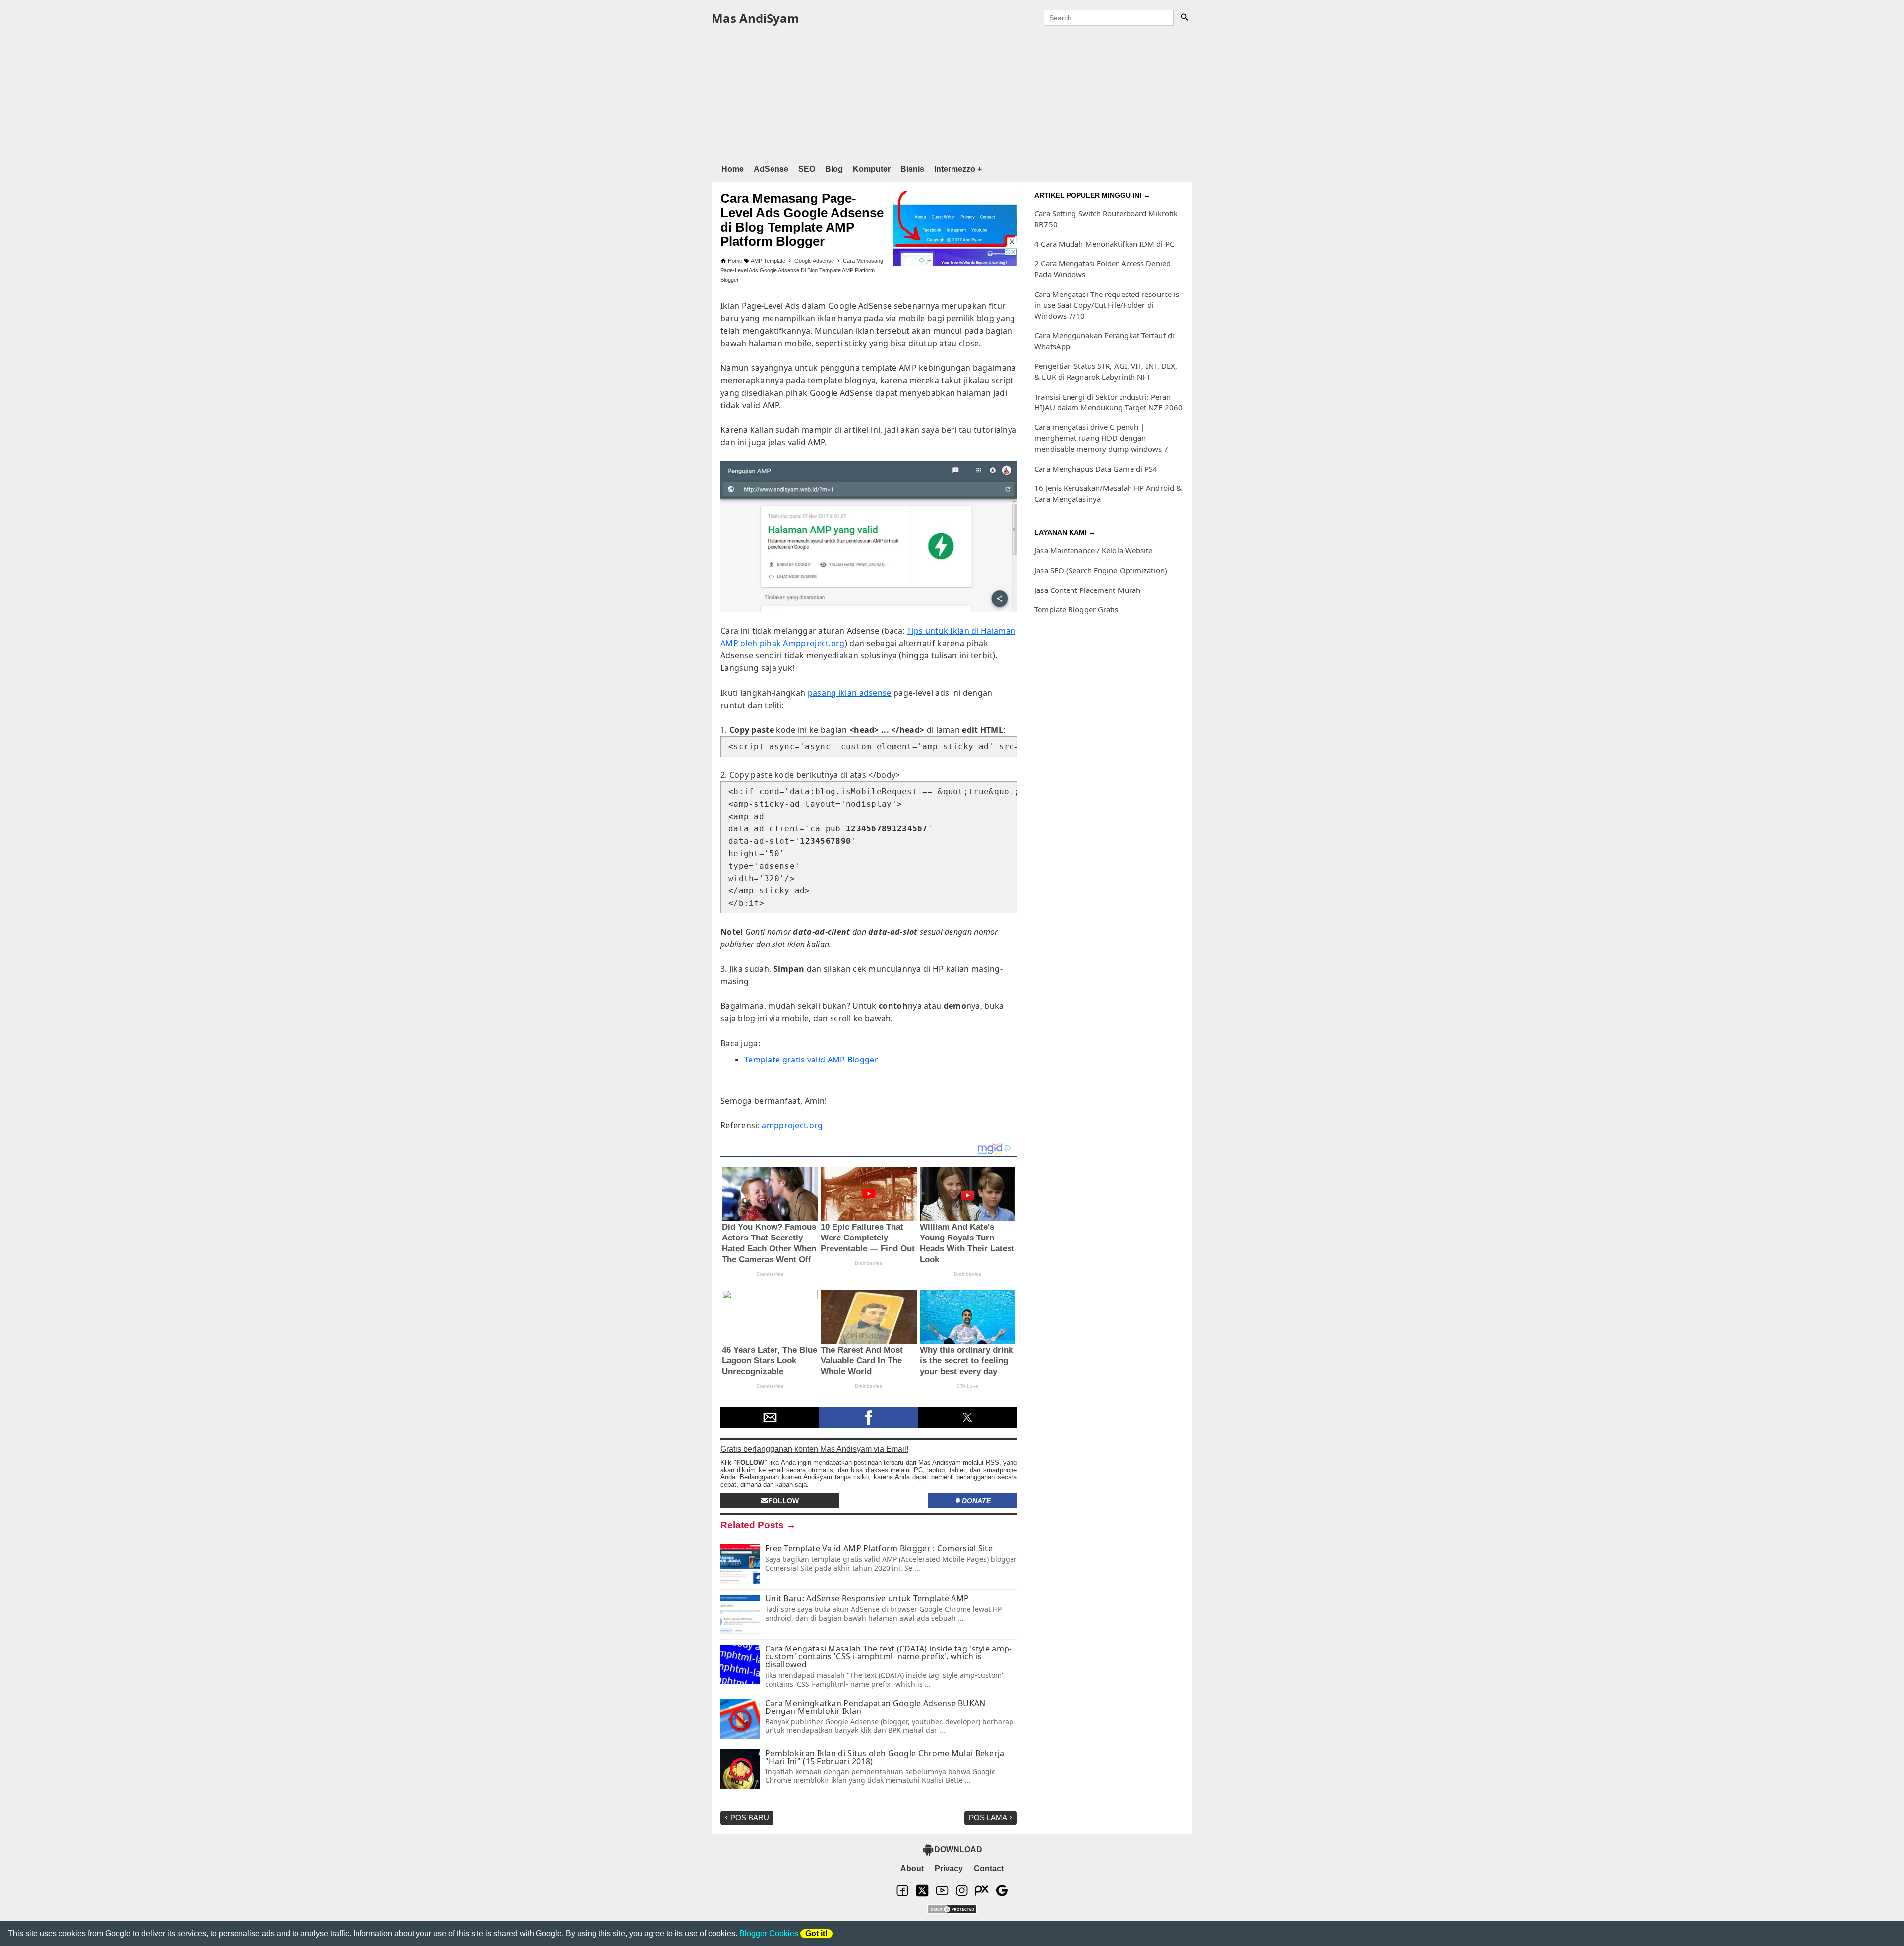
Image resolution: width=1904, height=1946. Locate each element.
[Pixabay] (982, 1895)
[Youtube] (942, 1895)
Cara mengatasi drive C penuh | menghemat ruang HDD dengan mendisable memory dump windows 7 (1101, 438)
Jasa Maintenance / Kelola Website (1093, 550)
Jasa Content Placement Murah (1087, 590)
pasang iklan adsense (850, 693)
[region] (952, 93)
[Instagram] (962, 1895)
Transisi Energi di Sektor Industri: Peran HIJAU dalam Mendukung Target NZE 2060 (1108, 402)
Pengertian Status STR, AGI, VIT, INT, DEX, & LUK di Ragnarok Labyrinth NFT (1106, 371)
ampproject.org (792, 1125)
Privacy (949, 1868)
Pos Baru (750, 1817)
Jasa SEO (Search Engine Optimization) (1101, 570)
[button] (770, 1417)
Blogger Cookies (769, 1933)
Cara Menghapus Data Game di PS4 (1096, 469)
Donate (976, 1501)
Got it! (816, 1933)
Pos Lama (988, 1817)
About (912, 1868)
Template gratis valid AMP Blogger (811, 1060)
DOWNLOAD (958, 1850)
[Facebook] (902, 1895)
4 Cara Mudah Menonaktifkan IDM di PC (1104, 244)
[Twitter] (922, 1895)
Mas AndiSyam (755, 18)
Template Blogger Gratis (1076, 609)
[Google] (1002, 1895)
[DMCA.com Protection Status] (952, 1910)
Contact (989, 1868)
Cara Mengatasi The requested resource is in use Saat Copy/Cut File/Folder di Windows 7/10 (1107, 305)
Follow (783, 1501)
